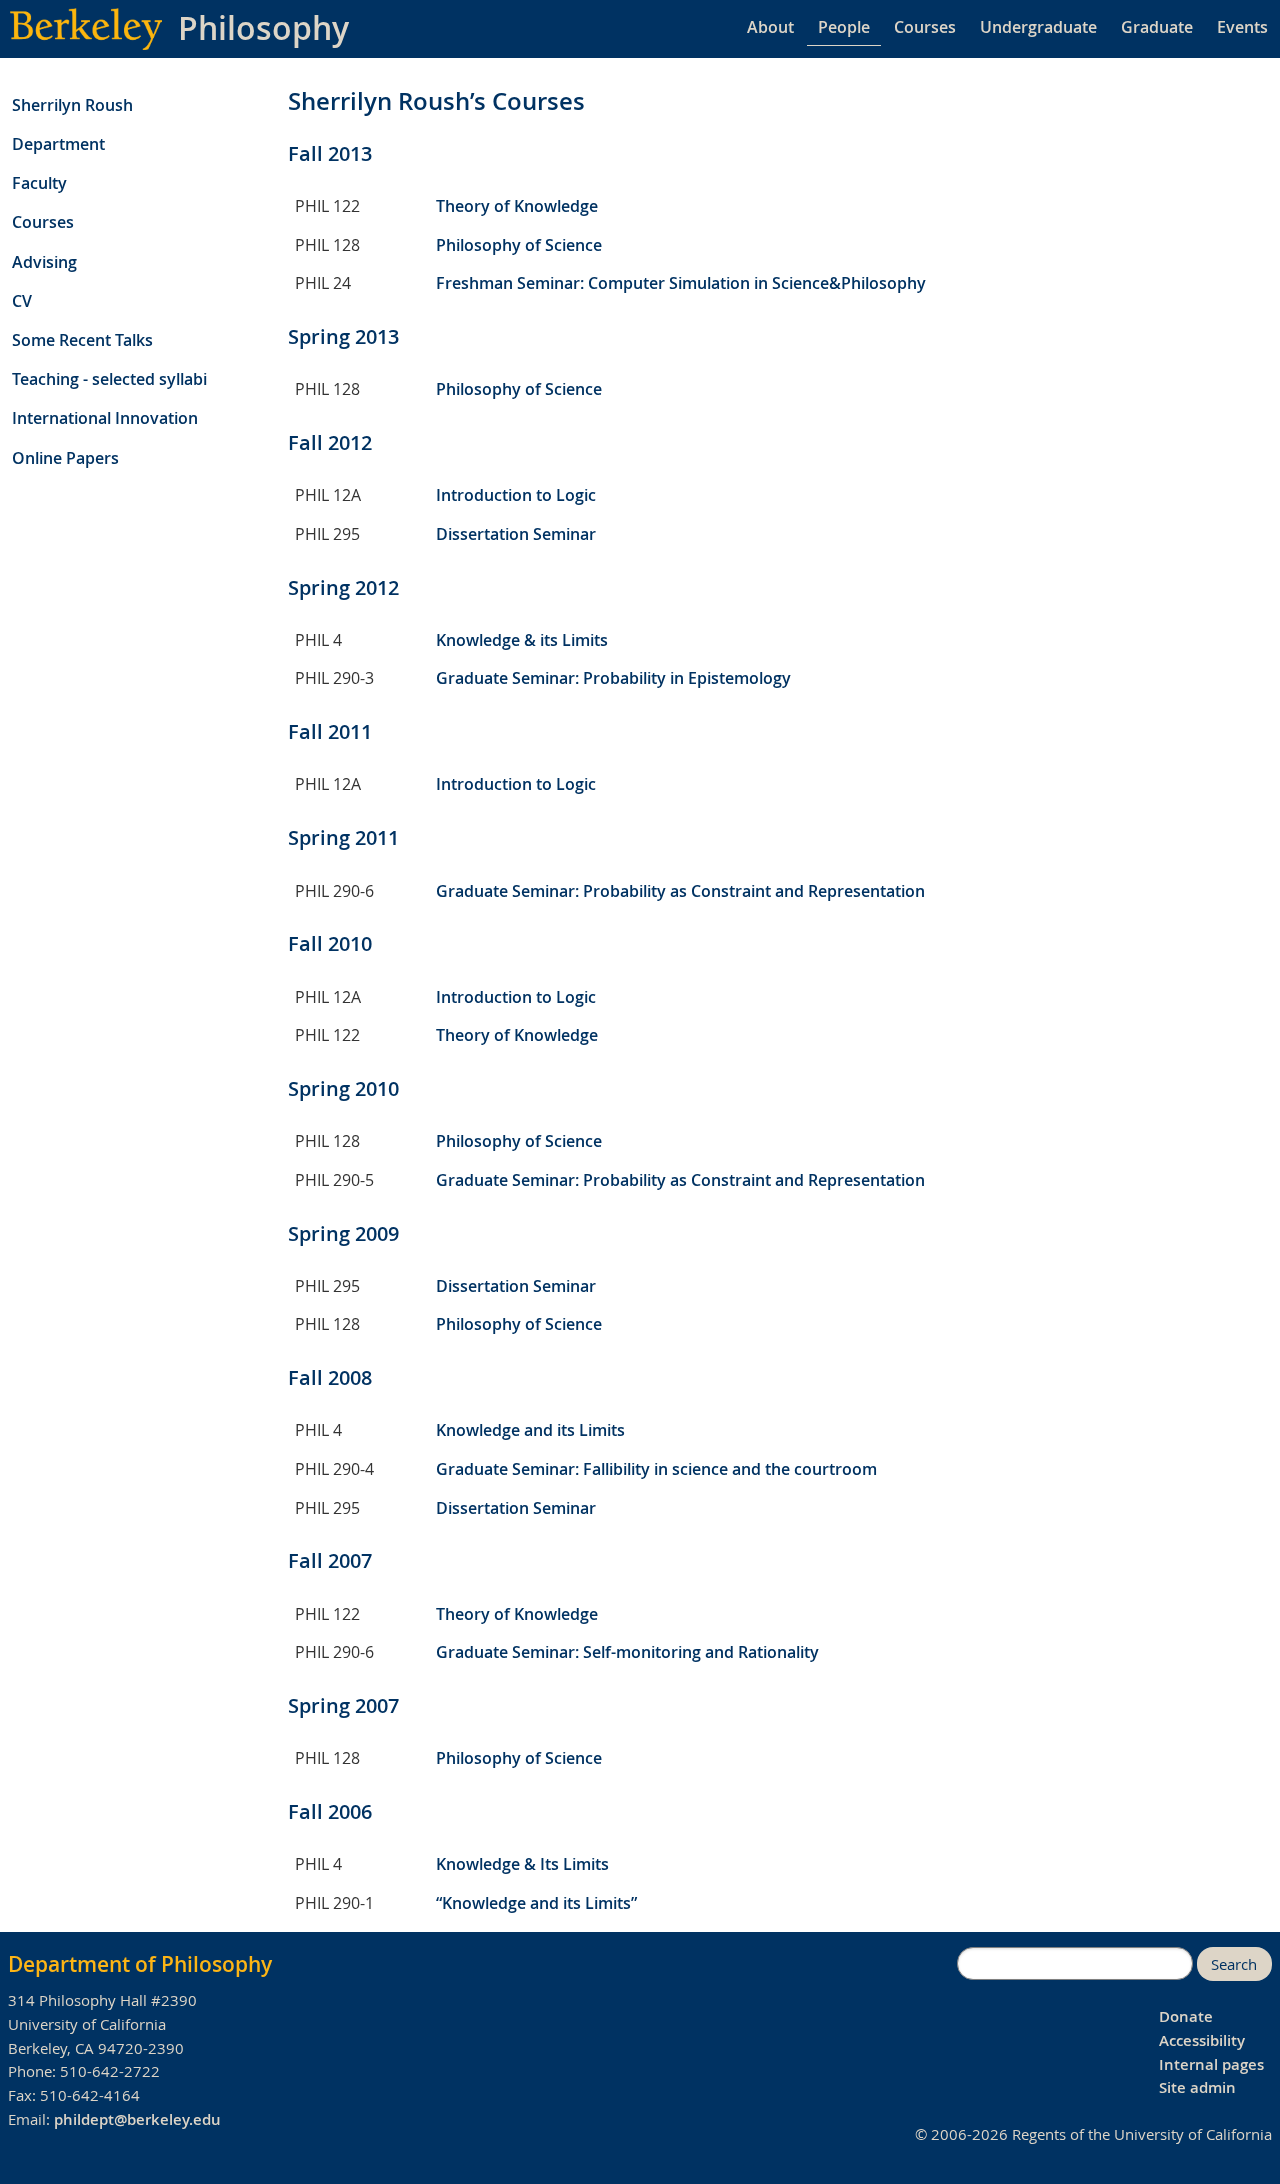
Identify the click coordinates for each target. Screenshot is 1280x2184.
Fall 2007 (330, 1560)
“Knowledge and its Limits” (536, 1903)
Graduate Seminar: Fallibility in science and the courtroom (656, 1469)
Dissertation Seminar (516, 534)
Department (58, 144)
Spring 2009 (343, 1233)
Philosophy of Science (519, 245)
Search (1234, 1964)
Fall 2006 (330, 1811)
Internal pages (1211, 2064)
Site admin (1197, 2087)
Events (1242, 27)
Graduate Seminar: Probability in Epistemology (613, 678)
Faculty (39, 183)
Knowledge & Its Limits (522, 1864)
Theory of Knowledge (517, 206)
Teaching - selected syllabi (109, 379)
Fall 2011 (330, 731)
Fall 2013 (330, 153)
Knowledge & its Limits (522, 640)
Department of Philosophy (140, 1964)
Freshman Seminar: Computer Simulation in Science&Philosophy (681, 283)
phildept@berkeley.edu (137, 2119)
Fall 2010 (330, 943)
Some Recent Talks (82, 340)
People (844, 27)
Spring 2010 (343, 1088)
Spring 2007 (343, 1705)
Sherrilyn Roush (72, 105)
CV (22, 301)
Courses (925, 27)
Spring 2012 (343, 587)
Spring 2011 (343, 837)
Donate (1186, 2016)
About (770, 27)
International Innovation (105, 418)
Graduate (1157, 27)
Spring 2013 (343, 336)
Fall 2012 (330, 442)
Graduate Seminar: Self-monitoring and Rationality (627, 1652)
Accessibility (1202, 2040)
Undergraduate (1038, 27)
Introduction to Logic (516, 495)
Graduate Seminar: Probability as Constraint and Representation (680, 891)
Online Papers (65, 458)
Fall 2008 (330, 1377)
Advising (44, 262)
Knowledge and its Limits (530, 1430)
